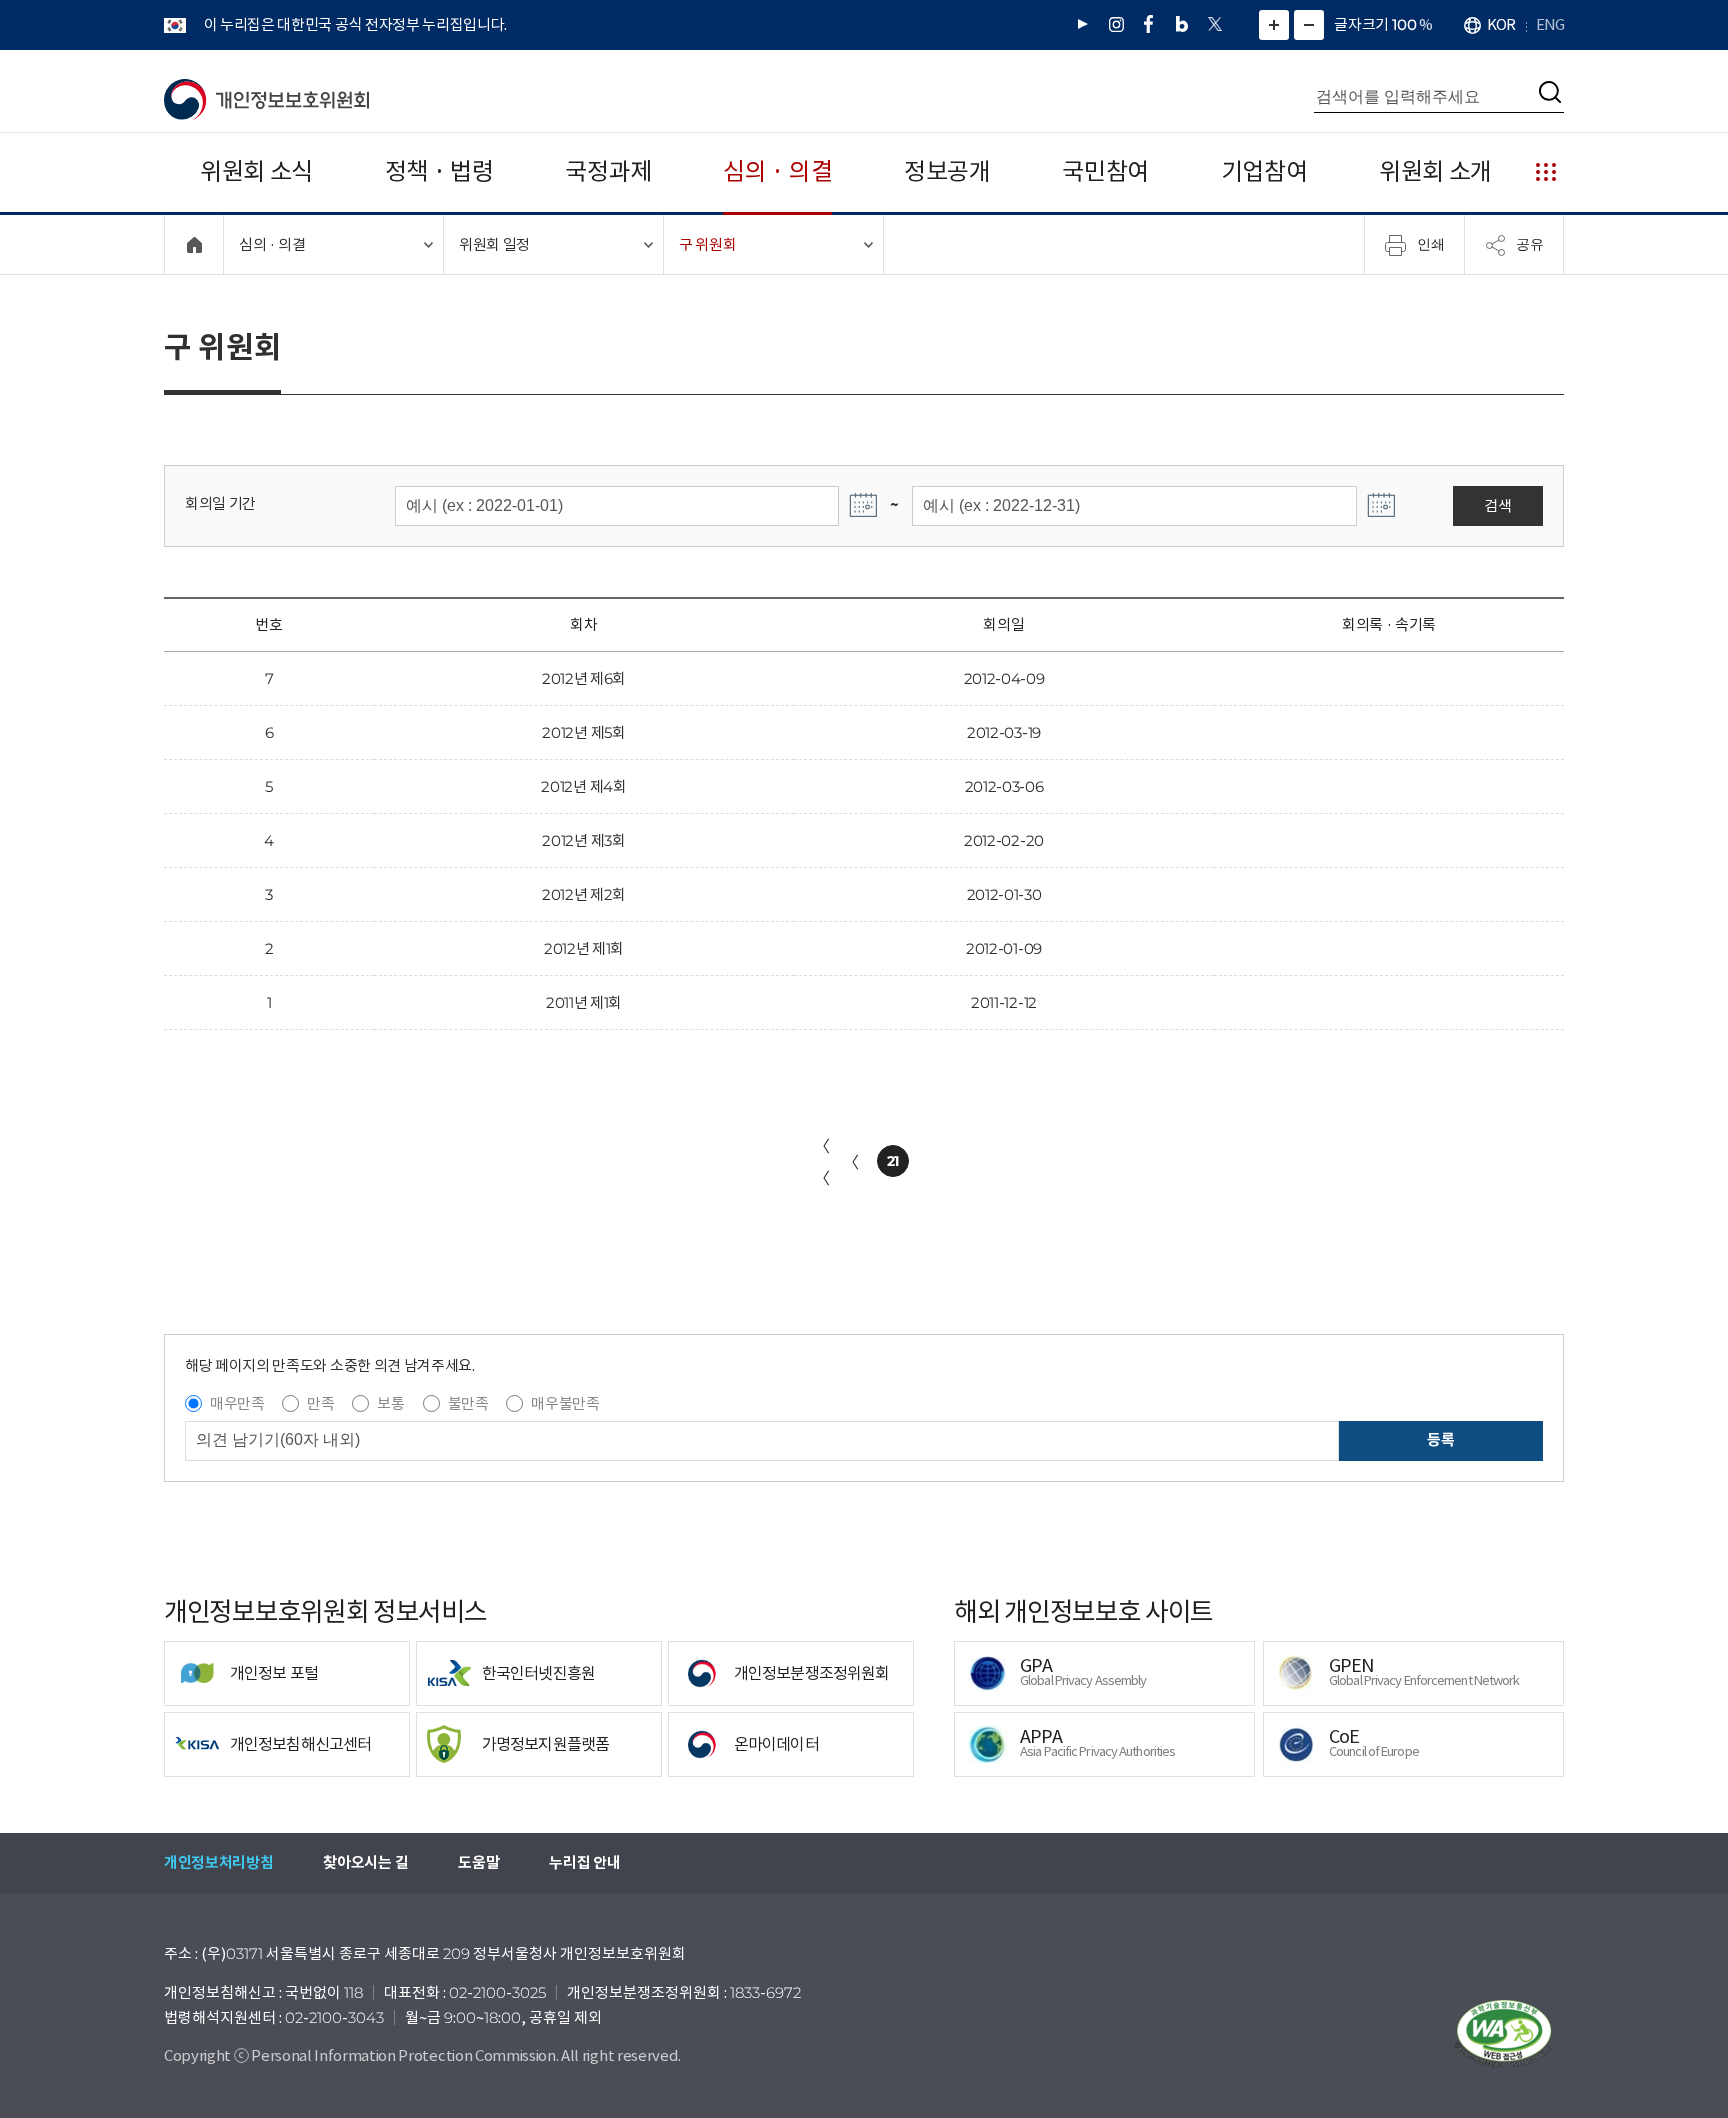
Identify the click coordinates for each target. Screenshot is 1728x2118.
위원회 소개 (1435, 171)
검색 (1497, 505)
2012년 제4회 (583, 786)
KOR (1501, 24)
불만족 (468, 1403)
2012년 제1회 (584, 948)
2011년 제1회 (584, 1002)
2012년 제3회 (583, 840)
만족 (320, 1403)
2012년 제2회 (584, 894)
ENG (1550, 24)
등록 (1440, 1439)
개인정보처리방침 (218, 1862)
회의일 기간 (220, 503)
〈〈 (822, 1162)
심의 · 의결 (777, 171)
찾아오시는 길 (365, 1862)
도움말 (478, 1862)
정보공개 (947, 171)
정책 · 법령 (439, 171)
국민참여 (1105, 171)
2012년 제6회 (584, 678)
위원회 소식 (256, 171)
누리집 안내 (584, 1862)
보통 (390, 1403)
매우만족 (237, 1403)
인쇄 (1431, 244)
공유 (1530, 244)
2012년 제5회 (583, 732)
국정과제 (608, 171)
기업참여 (1264, 171)
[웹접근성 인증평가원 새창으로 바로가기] (1504, 2034)
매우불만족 (565, 1403)
